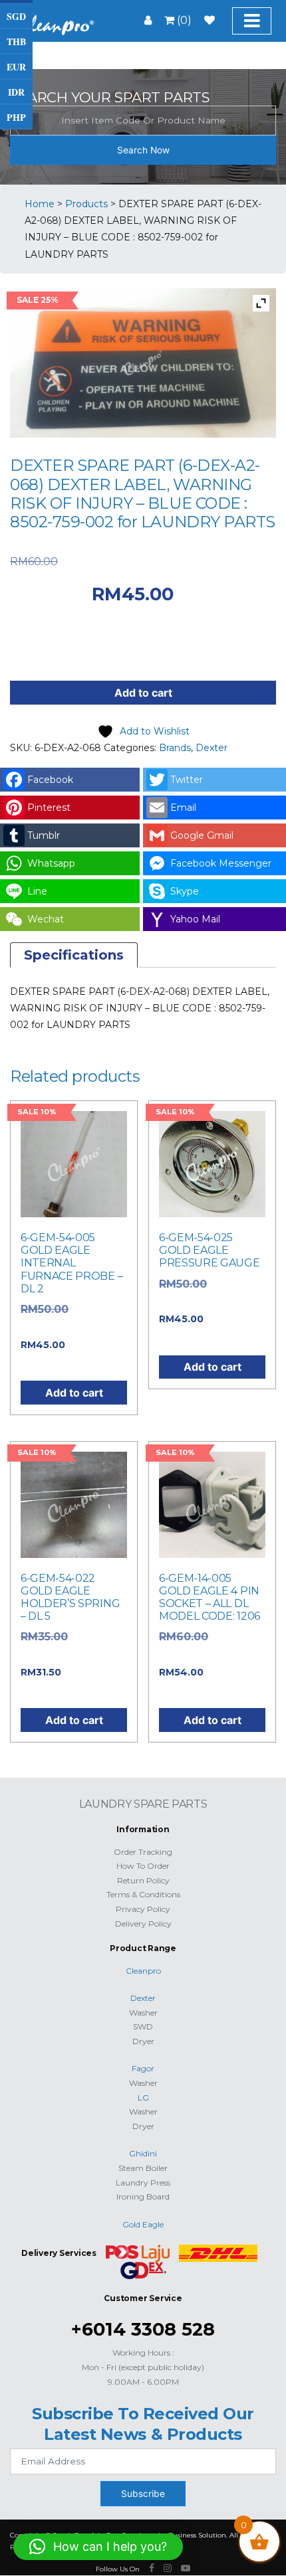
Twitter (187, 780)
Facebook (50, 780)
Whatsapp (51, 863)
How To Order (143, 1866)
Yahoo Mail (195, 919)
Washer (143, 2013)
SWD (143, 2026)
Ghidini (143, 2153)
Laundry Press (143, 2183)
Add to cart (143, 693)
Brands (175, 748)
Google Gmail (202, 835)
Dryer (143, 2041)
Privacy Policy (143, 1909)
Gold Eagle (143, 2224)
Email (183, 808)
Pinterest (49, 808)
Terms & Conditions (143, 1894)
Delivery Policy (143, 1924)
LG (143, 2098)
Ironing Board (143, 2196)
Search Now (143, 150)
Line (37, 891)
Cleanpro (143, 1971)
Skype (185, 891)
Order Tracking (143, 1852)
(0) (183, 20)
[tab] (74, 955)
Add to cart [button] (74, 1393)
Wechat (46, 919)
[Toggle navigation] (252, 21)
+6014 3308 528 (143, 2329)
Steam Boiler (143, 2168)
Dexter (212, 748)
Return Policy (143, 1880)
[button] (98, 2547)
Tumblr (44, 835)
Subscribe (143, 2494)
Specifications (74, 955)
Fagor (143, 2068)
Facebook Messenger (221, 863)
